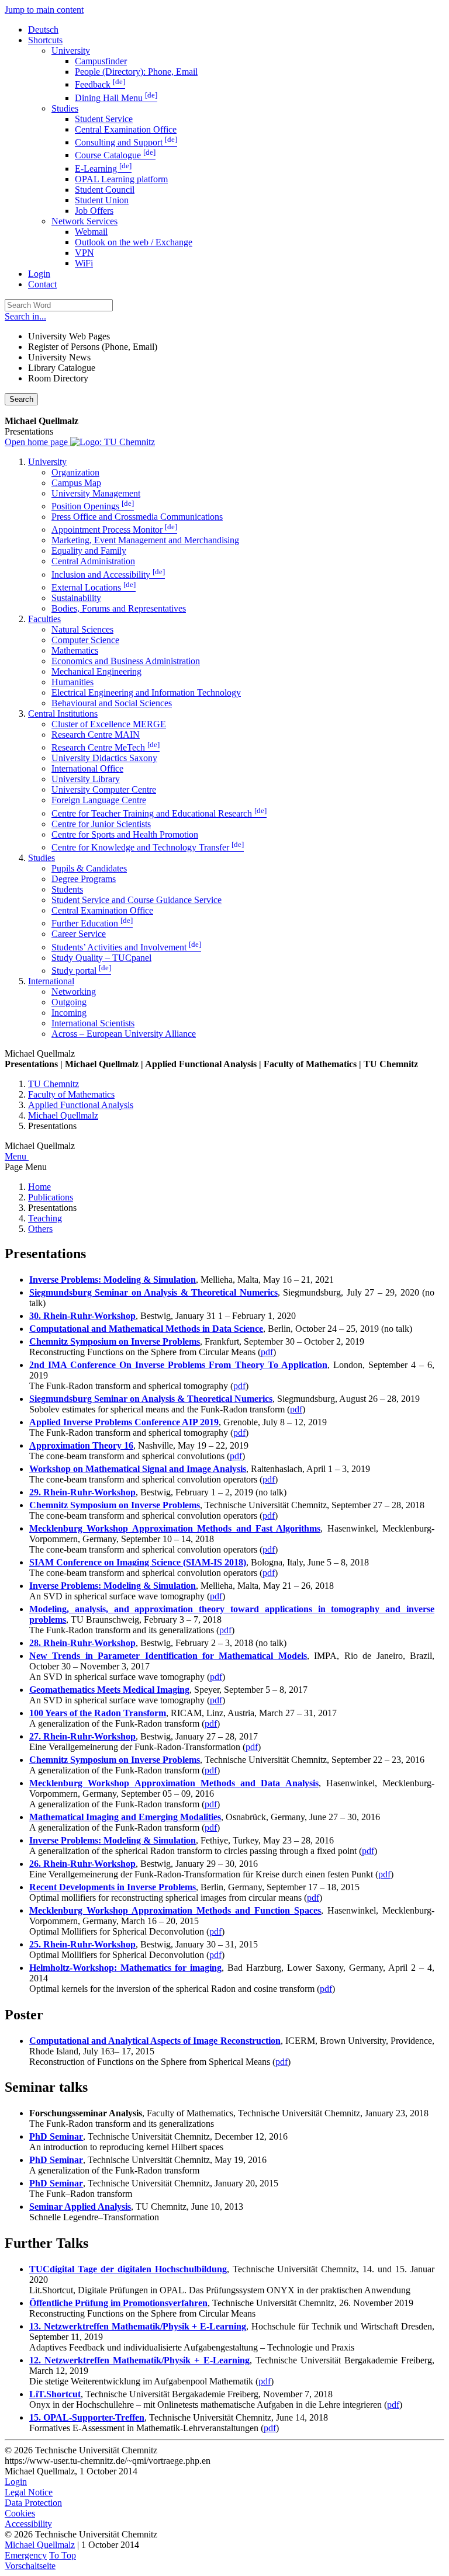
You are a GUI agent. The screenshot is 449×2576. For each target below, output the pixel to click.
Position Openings (93, 506)
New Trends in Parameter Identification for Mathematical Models (168, 1656)
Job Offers (94, 211)
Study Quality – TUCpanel (101, 958)
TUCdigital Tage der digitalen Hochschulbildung (128, 2269)
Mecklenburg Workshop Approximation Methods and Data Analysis (174, 1783)
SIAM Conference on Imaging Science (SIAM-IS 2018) (138, 1562)
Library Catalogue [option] (62, 368)
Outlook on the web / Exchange (134, 242)
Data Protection (33, 2503)
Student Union (102, 200)
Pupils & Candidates (89, 868)
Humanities (72, 682)
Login (39, 274)
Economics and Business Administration (126, 661)
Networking (74, 992)
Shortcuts (45, 40)
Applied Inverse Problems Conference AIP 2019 (124, 1422)
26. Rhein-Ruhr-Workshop (82, 1864)
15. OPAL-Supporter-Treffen (87, 2417)
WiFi (84, 263)
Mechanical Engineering (96, 671)
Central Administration (93, 561)
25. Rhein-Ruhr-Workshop (82, 1944)
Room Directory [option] (58, 378)
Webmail (91, 232)
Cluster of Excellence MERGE (109, 724)
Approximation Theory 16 (81, 1445)
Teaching (45, 1218)
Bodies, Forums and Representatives (119, 608)
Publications (51, 1197)
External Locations (94, 587)
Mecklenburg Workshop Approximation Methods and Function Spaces (175, 1910)
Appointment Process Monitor (114, 530)
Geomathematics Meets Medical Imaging (109, 1690)
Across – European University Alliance (124, 1034)
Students (67, 889)
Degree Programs (84, 879)
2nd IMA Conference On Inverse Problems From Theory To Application (178, 1365)
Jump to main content (44, 10)
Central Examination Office (126, 129)
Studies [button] (42, 858)
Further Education (92, 923)
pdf (267, 1352)
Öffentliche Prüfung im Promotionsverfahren (118, 2303)
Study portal (81, 971)
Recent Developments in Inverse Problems (113, 1887)
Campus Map (76, 483)
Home (39, 1187)
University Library (86, 779)
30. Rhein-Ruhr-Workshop (82, 1316)
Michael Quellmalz (40, 2545)
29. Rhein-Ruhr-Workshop (82, 1492)
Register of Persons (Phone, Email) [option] (93, 347)
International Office (87, 768)
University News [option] (59, 357)
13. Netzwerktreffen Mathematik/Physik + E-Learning (138, 2326)
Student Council (105, 190)
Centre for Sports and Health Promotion (125, 834)
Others (40, 1229)
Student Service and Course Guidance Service (137, 900)
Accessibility (28, 2524)
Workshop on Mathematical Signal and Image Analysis (138, 1469)
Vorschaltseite (30, 2566)
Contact (42, 284)
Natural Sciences (82, 629)
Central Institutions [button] (63, 714)
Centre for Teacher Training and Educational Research (159, 813)
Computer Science (85, 640)
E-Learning (103, 169)
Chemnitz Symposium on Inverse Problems (115, 1341)
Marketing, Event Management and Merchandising (145, 540)
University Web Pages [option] (69, 336)
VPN (84, 253)
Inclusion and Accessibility (108, 574)
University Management (96, 493)
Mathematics (75, 650)
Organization (75, 472)
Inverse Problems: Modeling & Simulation (113, 1280)
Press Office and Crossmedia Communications (137, 517)
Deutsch (43, 29)
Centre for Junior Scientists (101, 824)
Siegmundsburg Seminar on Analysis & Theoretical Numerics (153, 1292)
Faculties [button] (44, 619)
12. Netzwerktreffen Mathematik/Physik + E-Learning (139, 2360)
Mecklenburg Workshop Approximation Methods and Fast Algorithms (175, 1528)
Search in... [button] (25, 316)
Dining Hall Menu (116, 98)
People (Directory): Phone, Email (136, 72)
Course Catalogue (115, 155)
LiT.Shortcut (55, 2394)
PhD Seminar (56, 2136)
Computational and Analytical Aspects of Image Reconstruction (155, 2041)
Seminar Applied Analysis (80, 2207)
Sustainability (76, 598)
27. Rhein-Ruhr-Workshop (82, 1736)
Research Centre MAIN (96, 735)
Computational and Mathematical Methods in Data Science (146, 1329)
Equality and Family (89, 551)
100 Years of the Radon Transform (98, 1713)
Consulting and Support (126, 142)
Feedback (100, 84)
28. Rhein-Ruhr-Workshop (82, 1643)
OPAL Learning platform (121, 179)
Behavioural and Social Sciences (112, 703)
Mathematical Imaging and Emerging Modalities (125, 1817)
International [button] (51, 981)
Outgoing (69, 1002)
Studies (65, 108)
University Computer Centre (104, 789)
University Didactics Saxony (104, 758)
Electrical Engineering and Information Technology (146, 692)
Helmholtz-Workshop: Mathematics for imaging (125, 1968)
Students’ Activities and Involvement (126, 947)
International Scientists (93, 1023)
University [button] (47, 462)
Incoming (69, 1013)
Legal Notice (29, 2492)
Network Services (84, 221)
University (71, 51)
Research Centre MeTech (106, 747)
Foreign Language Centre (99, 800)
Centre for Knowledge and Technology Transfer (148, 847)
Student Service (104, 119)
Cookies (20, 2513)
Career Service (79, 934)
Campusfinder (101, 61)
